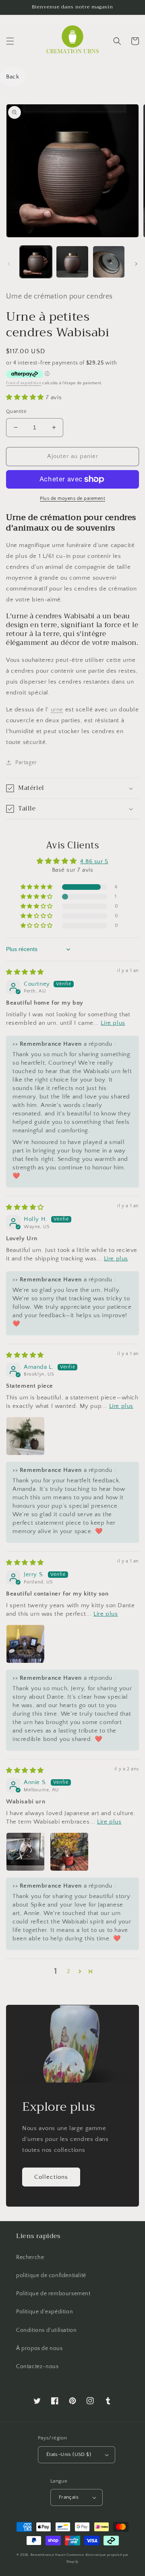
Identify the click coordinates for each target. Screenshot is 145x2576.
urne (57, 710)
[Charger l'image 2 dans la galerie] (72, 262)
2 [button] (69, 1971)
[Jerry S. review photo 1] (25, 1644)
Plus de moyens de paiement (72, 498)
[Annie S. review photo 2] (69, 1852)
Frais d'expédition (24, 383)
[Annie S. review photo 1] (25, 1852)
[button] (10, 41)
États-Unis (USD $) (69, 2454)
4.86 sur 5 (94, 861)
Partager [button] (26, 763)
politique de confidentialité (51, 2276)
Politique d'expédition (45, 2312)
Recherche (30, 2257)
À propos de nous (39, 2348)
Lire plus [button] (113, 1023)
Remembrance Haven (48, 2555)
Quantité (16, 411)
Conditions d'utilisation (46, 2330)
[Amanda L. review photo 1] (25, 1436)
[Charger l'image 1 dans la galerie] (36, 262)
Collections (51, 2177)
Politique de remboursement (53, 2294)
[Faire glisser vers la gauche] (9, 264)
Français (69, 2497)
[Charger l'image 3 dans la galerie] (109, 262)
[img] (25, 972)
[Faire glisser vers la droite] (136, 264)
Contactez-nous (37, 2367)
